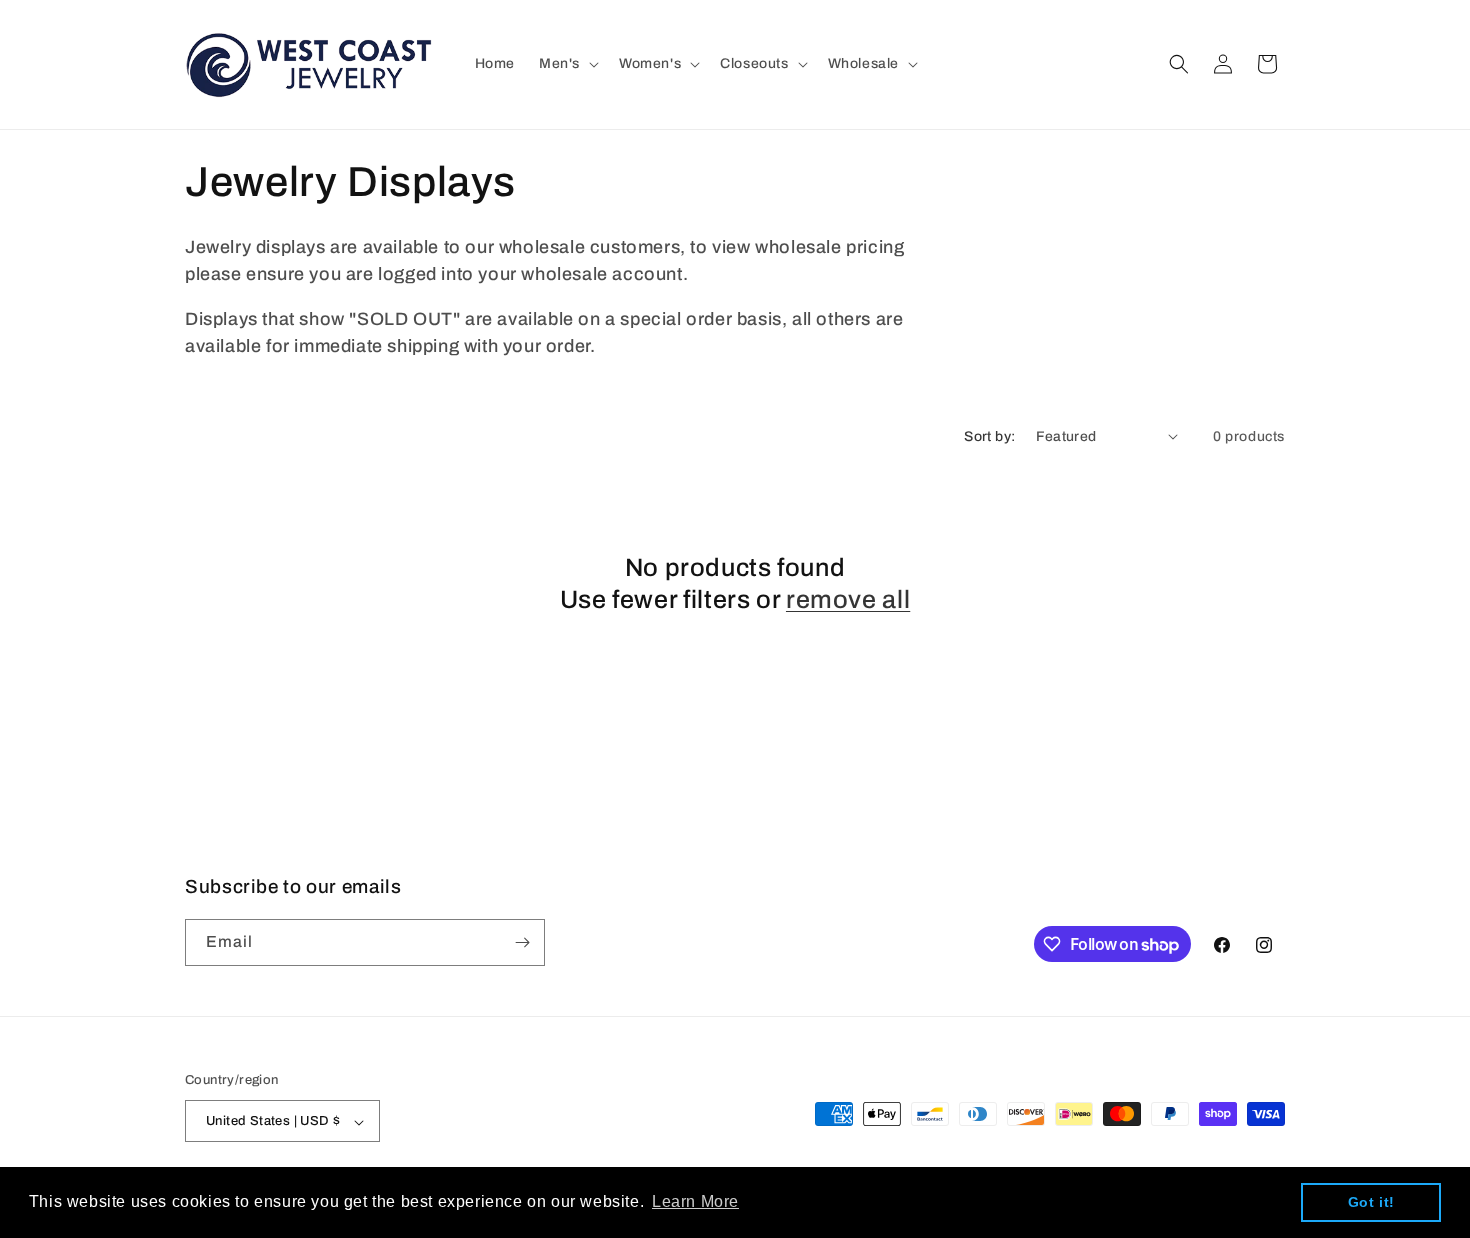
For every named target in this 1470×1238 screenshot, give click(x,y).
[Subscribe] (522, 942)
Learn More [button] (695, 1201)
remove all (848, 599)
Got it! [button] (1371, 1202)
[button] (567, 64)
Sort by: (989, 436)
